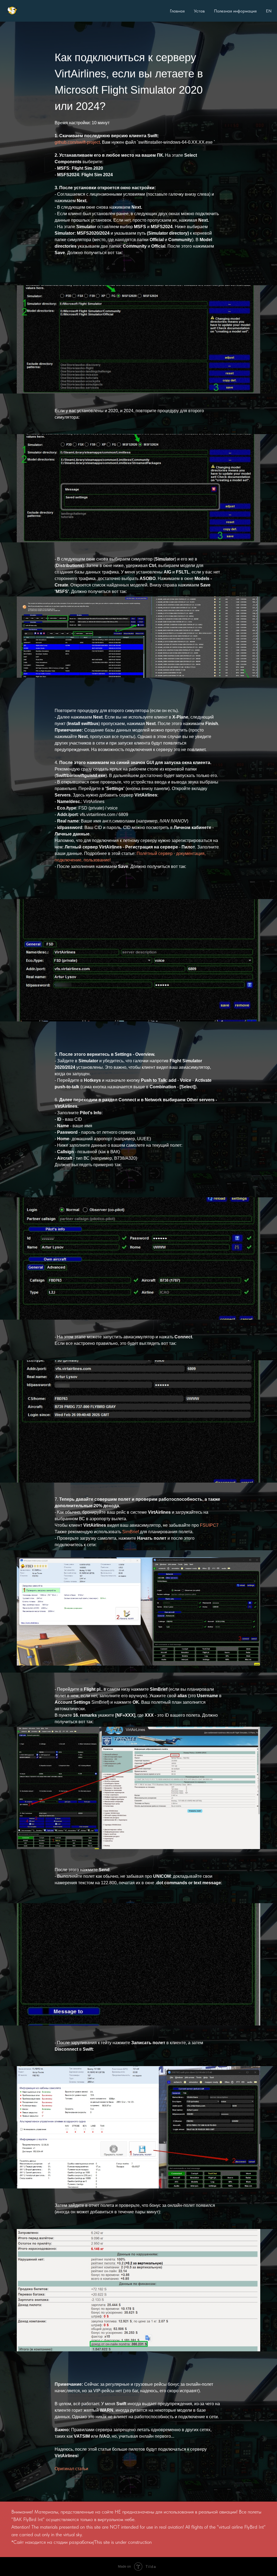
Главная (177, 11)
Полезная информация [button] (235, 11)
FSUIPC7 (209, 1648)
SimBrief (131, 1655)
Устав (199, 11)
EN (269, 11)
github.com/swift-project (77, 142)
